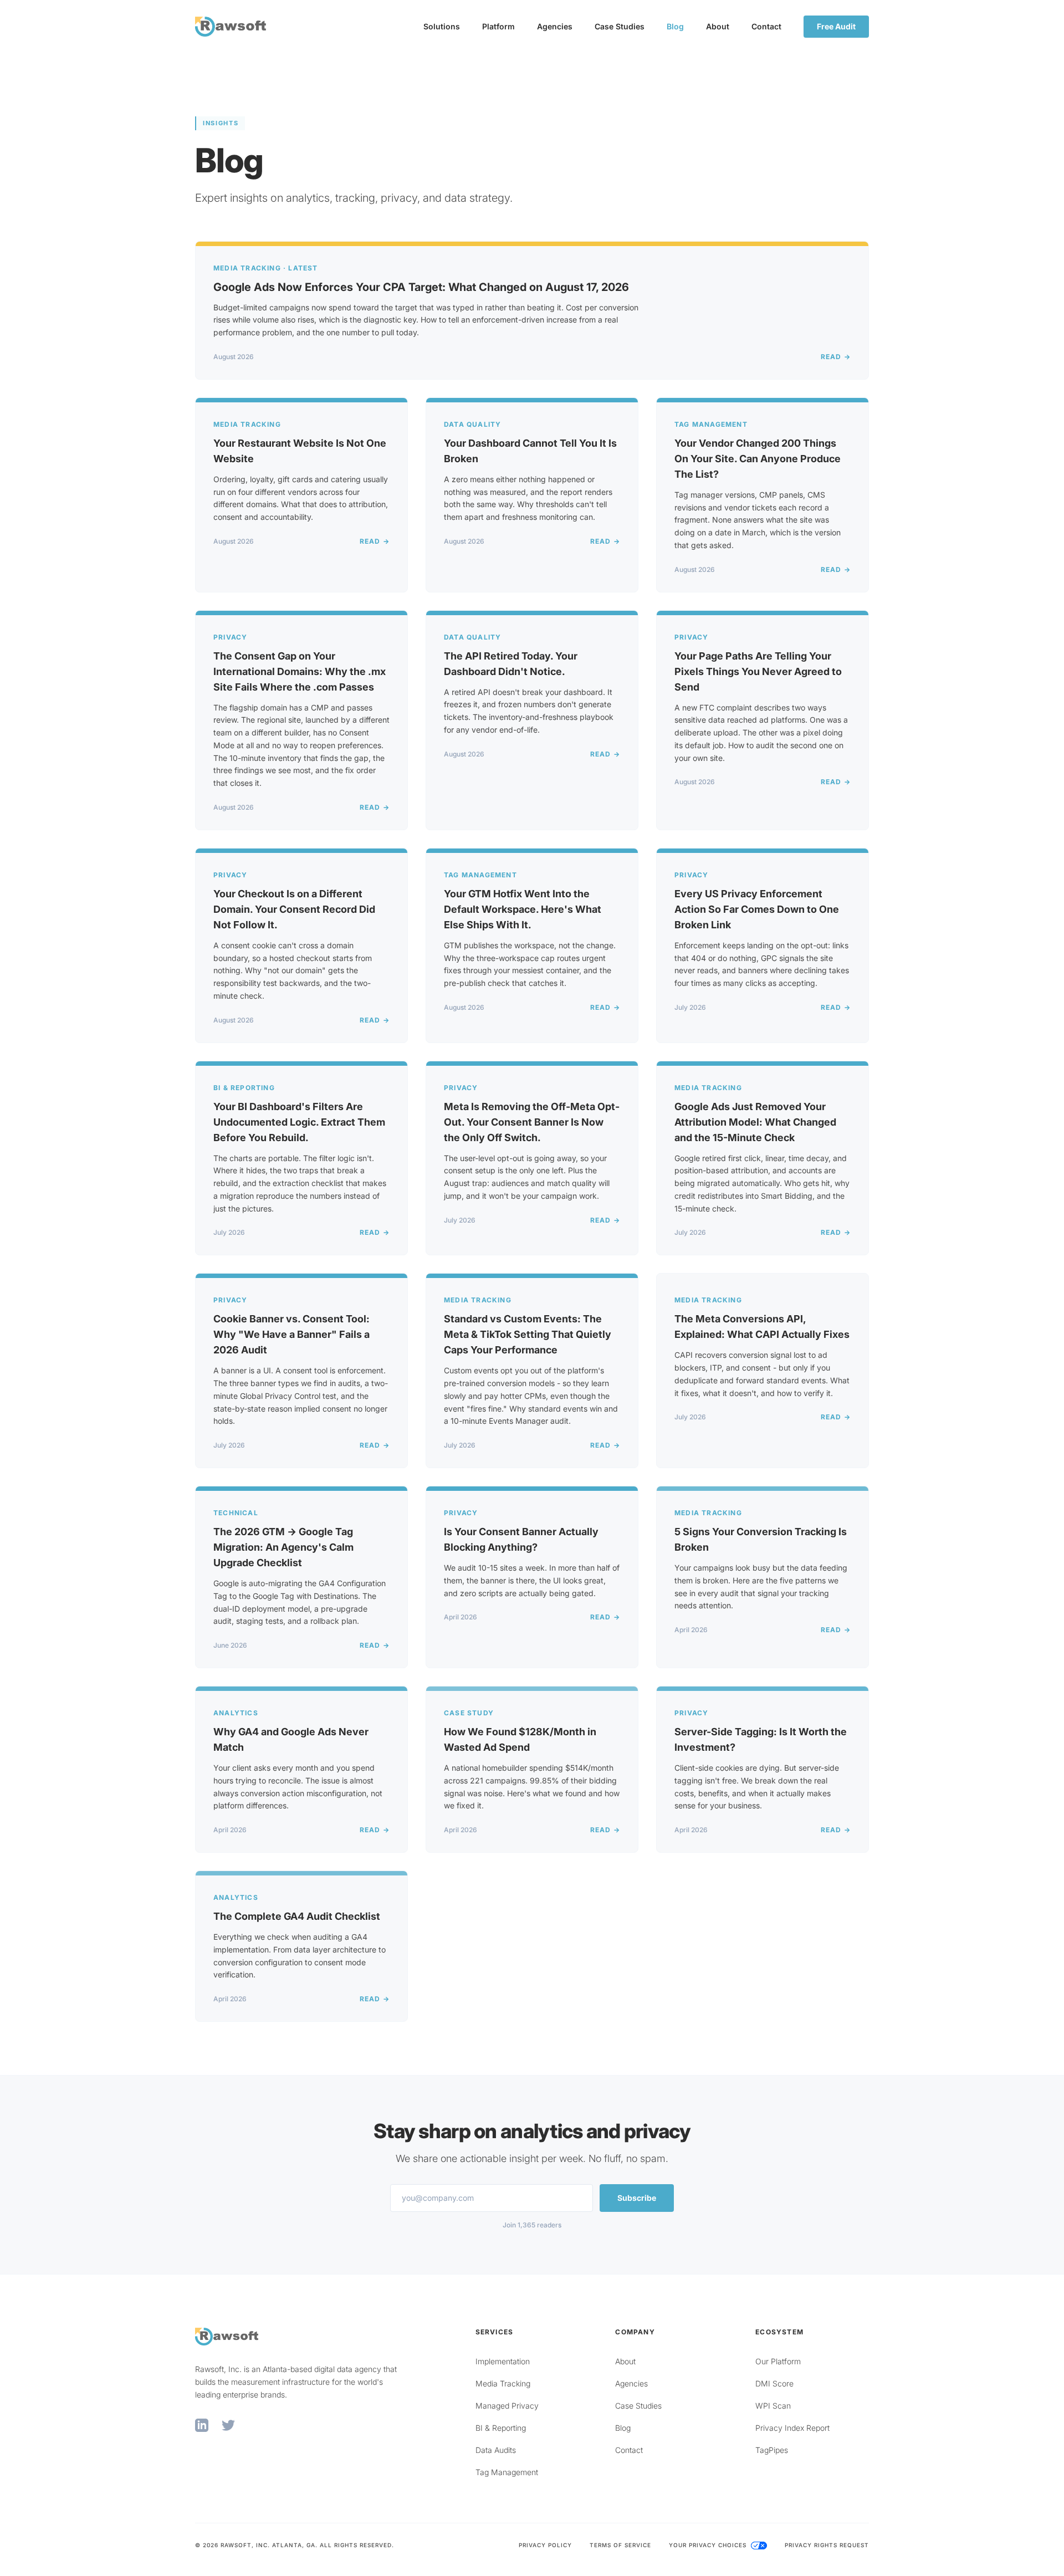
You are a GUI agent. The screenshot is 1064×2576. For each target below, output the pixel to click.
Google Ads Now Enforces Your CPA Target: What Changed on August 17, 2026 (421, 287)
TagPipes (772, 2450)
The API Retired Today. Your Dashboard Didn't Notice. (511, 664)
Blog (675, 26)
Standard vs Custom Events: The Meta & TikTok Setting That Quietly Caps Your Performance (528, 1334)
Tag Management (507, 2472)
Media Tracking (503, 2383)
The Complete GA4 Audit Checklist (297, 1916)
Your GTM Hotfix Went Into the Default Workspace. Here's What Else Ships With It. (523, 909)
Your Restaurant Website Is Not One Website (300, 451)
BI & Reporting (501, 2428)
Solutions (442, 26)
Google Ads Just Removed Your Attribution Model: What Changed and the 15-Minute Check (755, 1122)
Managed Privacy (507, 2406)
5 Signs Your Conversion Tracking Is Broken (761, 1539)
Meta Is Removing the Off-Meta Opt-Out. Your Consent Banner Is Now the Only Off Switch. (532, 1122)
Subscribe (637, 2198)
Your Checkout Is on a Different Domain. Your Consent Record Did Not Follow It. (294, 909)
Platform (498, 26)
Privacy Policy (545, 2545)
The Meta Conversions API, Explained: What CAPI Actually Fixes (762, 1327)
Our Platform (778, 2361)
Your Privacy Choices (709, 2545)
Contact (766, 26)
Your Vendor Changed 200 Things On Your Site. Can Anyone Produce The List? (758, 459)
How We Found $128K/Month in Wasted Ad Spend (520, 1739)
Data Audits (496, 2450)
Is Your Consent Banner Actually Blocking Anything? (521, 1539)
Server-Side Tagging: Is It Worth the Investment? (761, 1739)
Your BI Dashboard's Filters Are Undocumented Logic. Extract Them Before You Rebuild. (299, 1122)
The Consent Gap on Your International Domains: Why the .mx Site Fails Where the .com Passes (300, 671)
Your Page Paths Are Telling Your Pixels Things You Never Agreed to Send (758, 671)
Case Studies (620, 26)
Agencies (555, 26)
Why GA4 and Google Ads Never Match (291, 1739)
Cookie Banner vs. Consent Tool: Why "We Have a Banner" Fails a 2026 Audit (291, 1334)
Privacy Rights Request (827, 2545)
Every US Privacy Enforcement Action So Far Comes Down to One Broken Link (757, 909)
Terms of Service (620, 2545)
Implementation (503, 2361)
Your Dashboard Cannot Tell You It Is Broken (530, 451)
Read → (836, 357)
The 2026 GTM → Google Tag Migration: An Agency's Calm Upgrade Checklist (283, 1547)
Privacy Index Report (792, 2428)
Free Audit (836, 26)
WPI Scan (773, 2406)
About (718, 26)
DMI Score (774, 2383)
